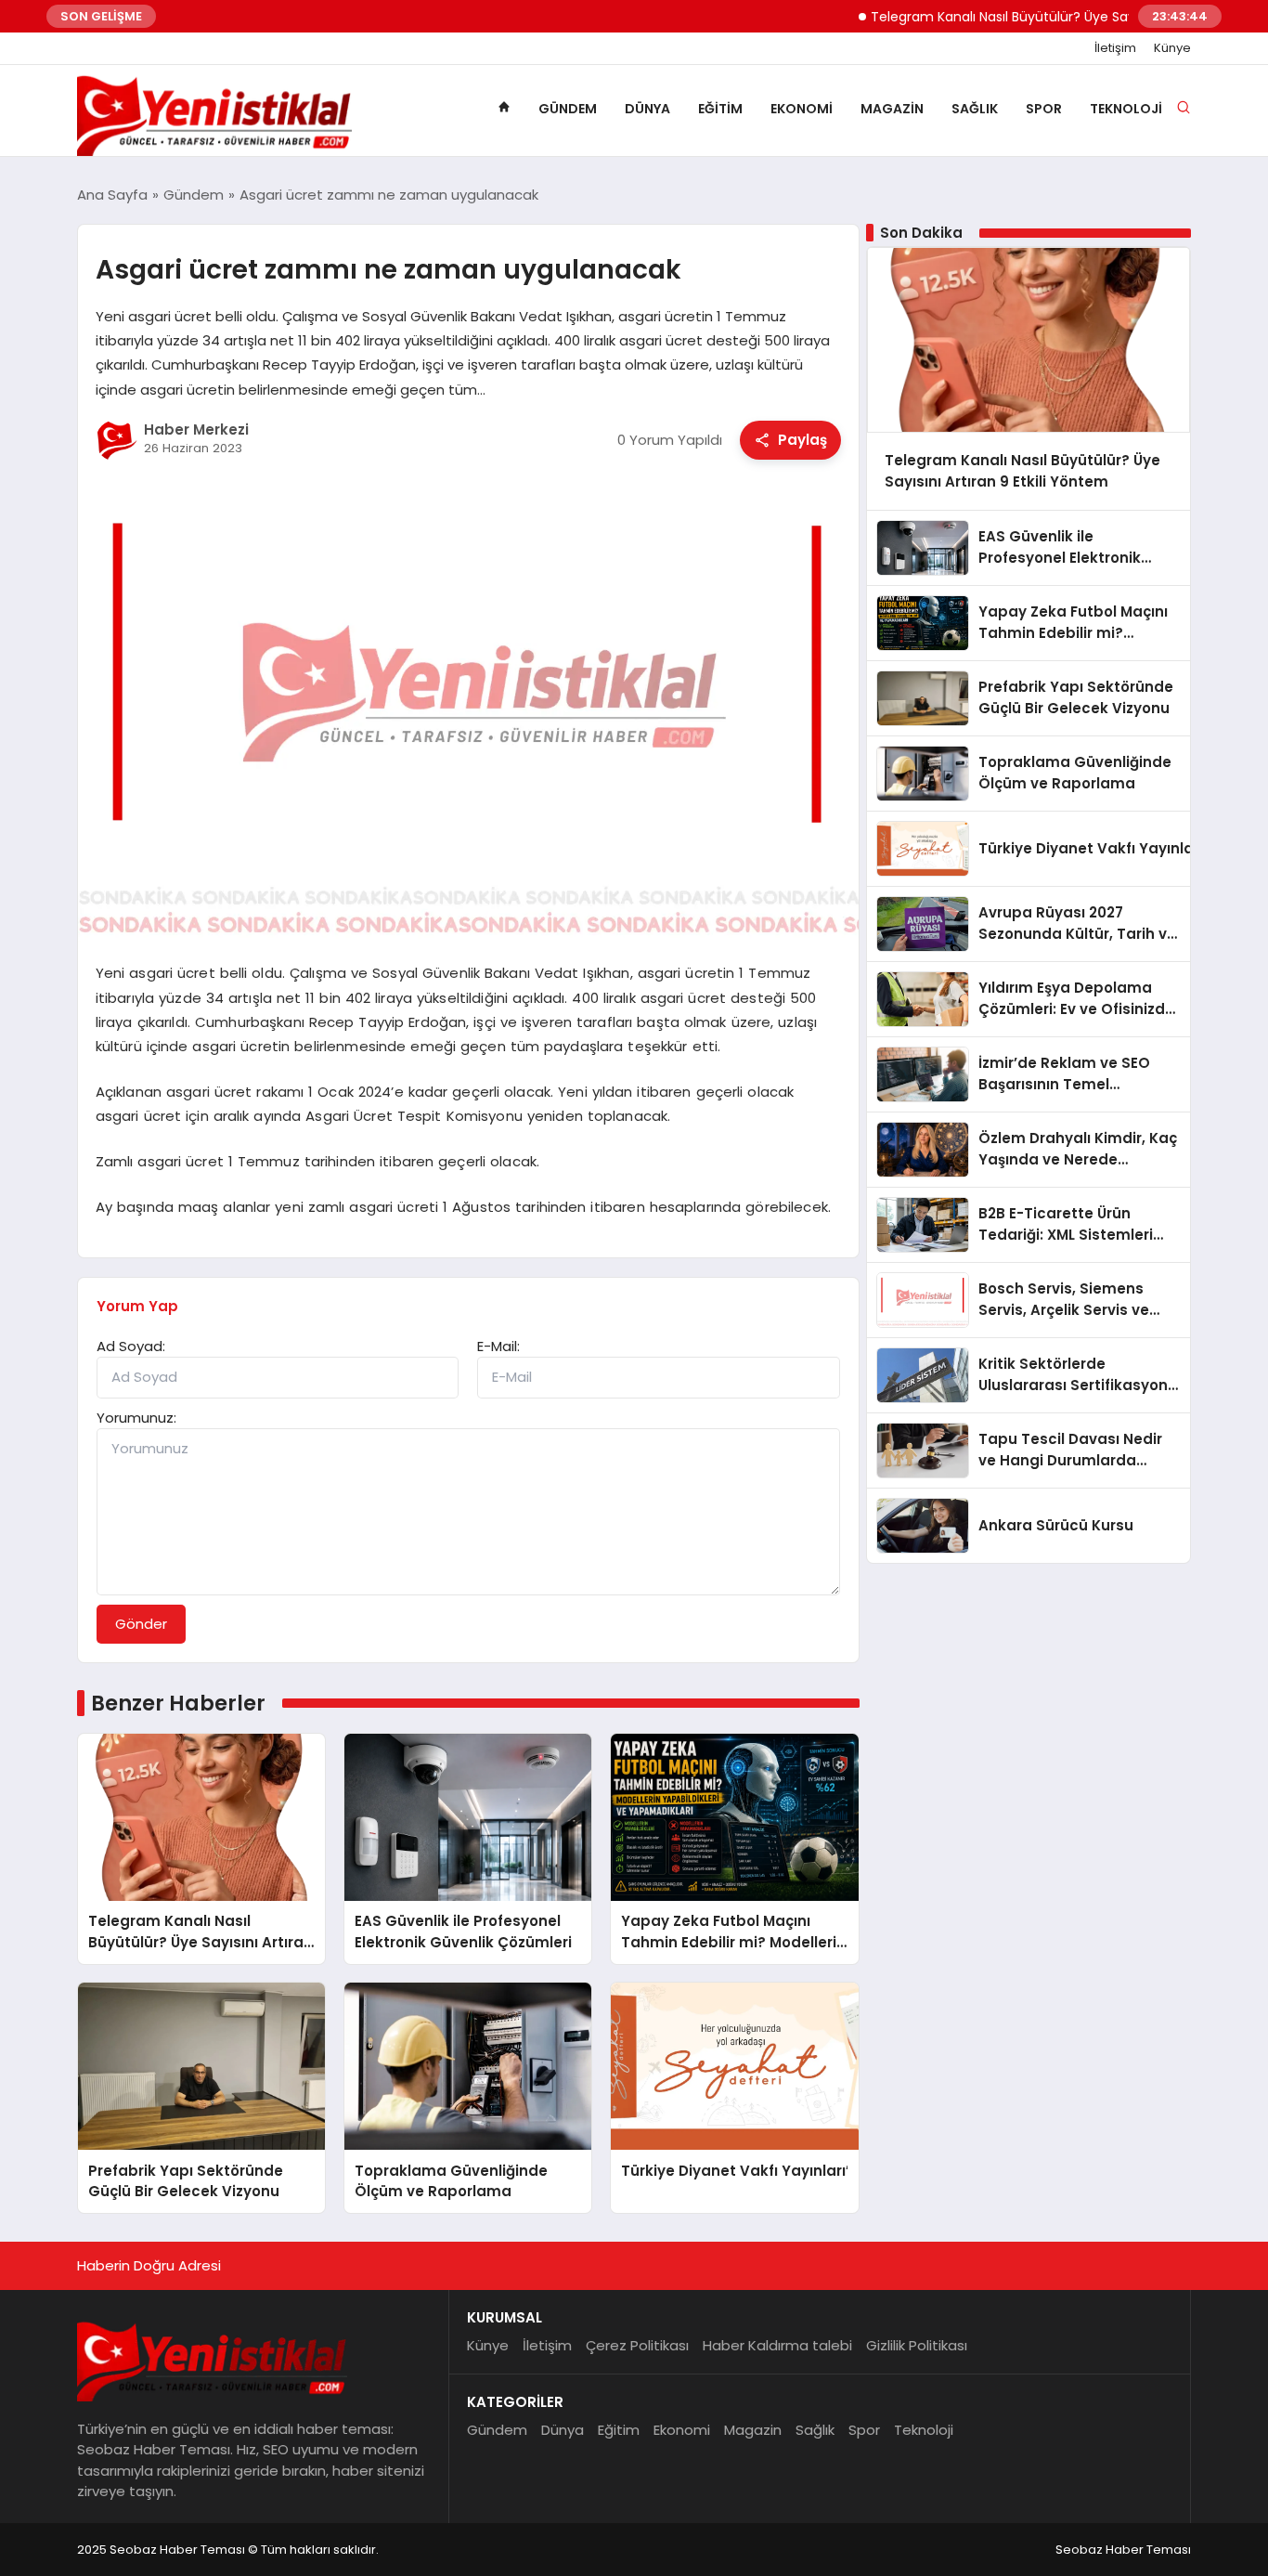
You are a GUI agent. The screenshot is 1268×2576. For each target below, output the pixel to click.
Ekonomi (802, 109)
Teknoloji (1126, 109)
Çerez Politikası (637, 2345)
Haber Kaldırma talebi (777, 2345)
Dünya (647, 109)
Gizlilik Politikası (917, 2345)
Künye (1172, 48)
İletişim (1115, 48)
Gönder (141, 1624)
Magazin (892, 109)
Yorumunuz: (136, 1418)
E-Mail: (498, 1346)
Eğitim (720, 109)
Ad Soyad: (131, 1346)
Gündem (568, 109)
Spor (1044, 109)
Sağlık (975, 109)
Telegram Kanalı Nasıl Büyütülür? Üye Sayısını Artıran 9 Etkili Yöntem (1040, 17)
